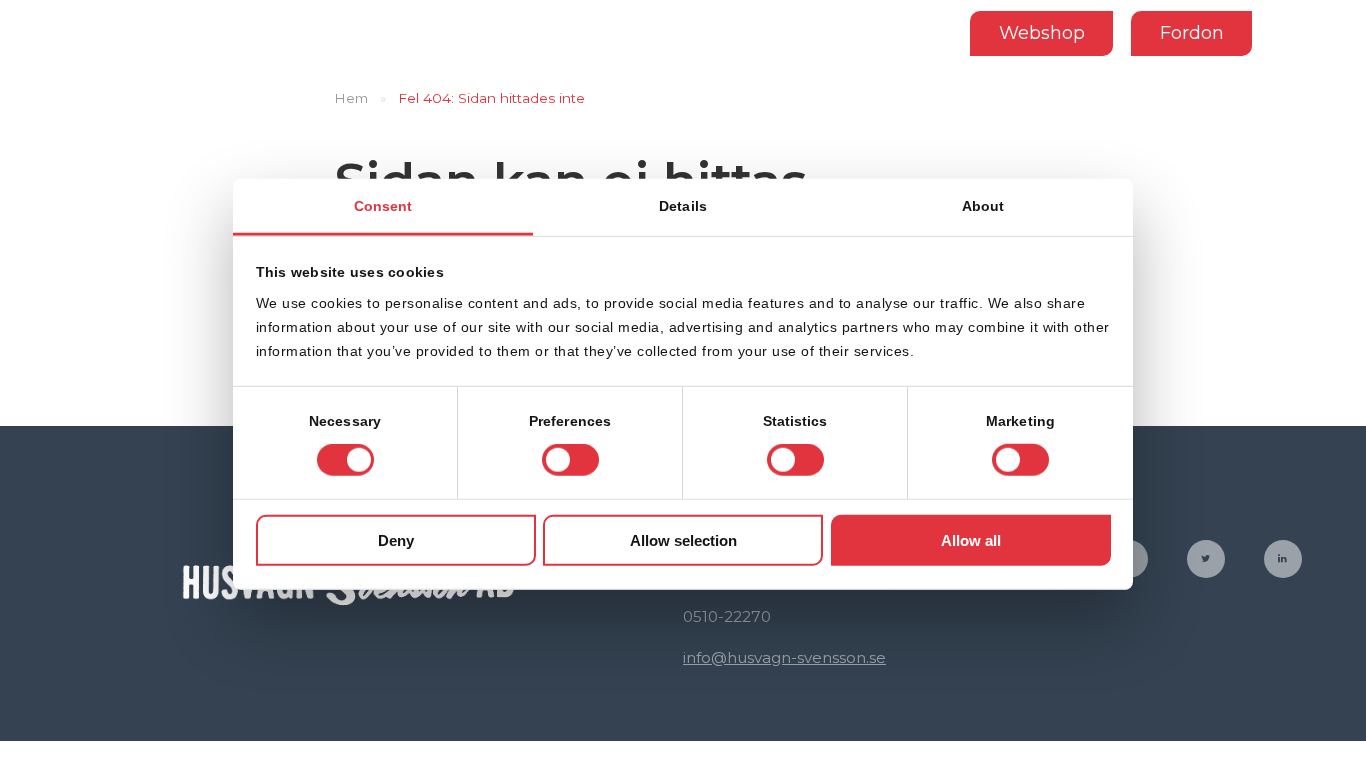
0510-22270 (727, 616)
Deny (396, 540)
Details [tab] (683, 206)
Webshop (1042, 32)
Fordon (1192, 32)
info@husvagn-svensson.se (784, 657)
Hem (351, 98)
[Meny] (1318, 33)
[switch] (570, 460)
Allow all (971, 540)
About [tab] (983, 206)
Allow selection (683, 540)
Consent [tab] (383, 206)
